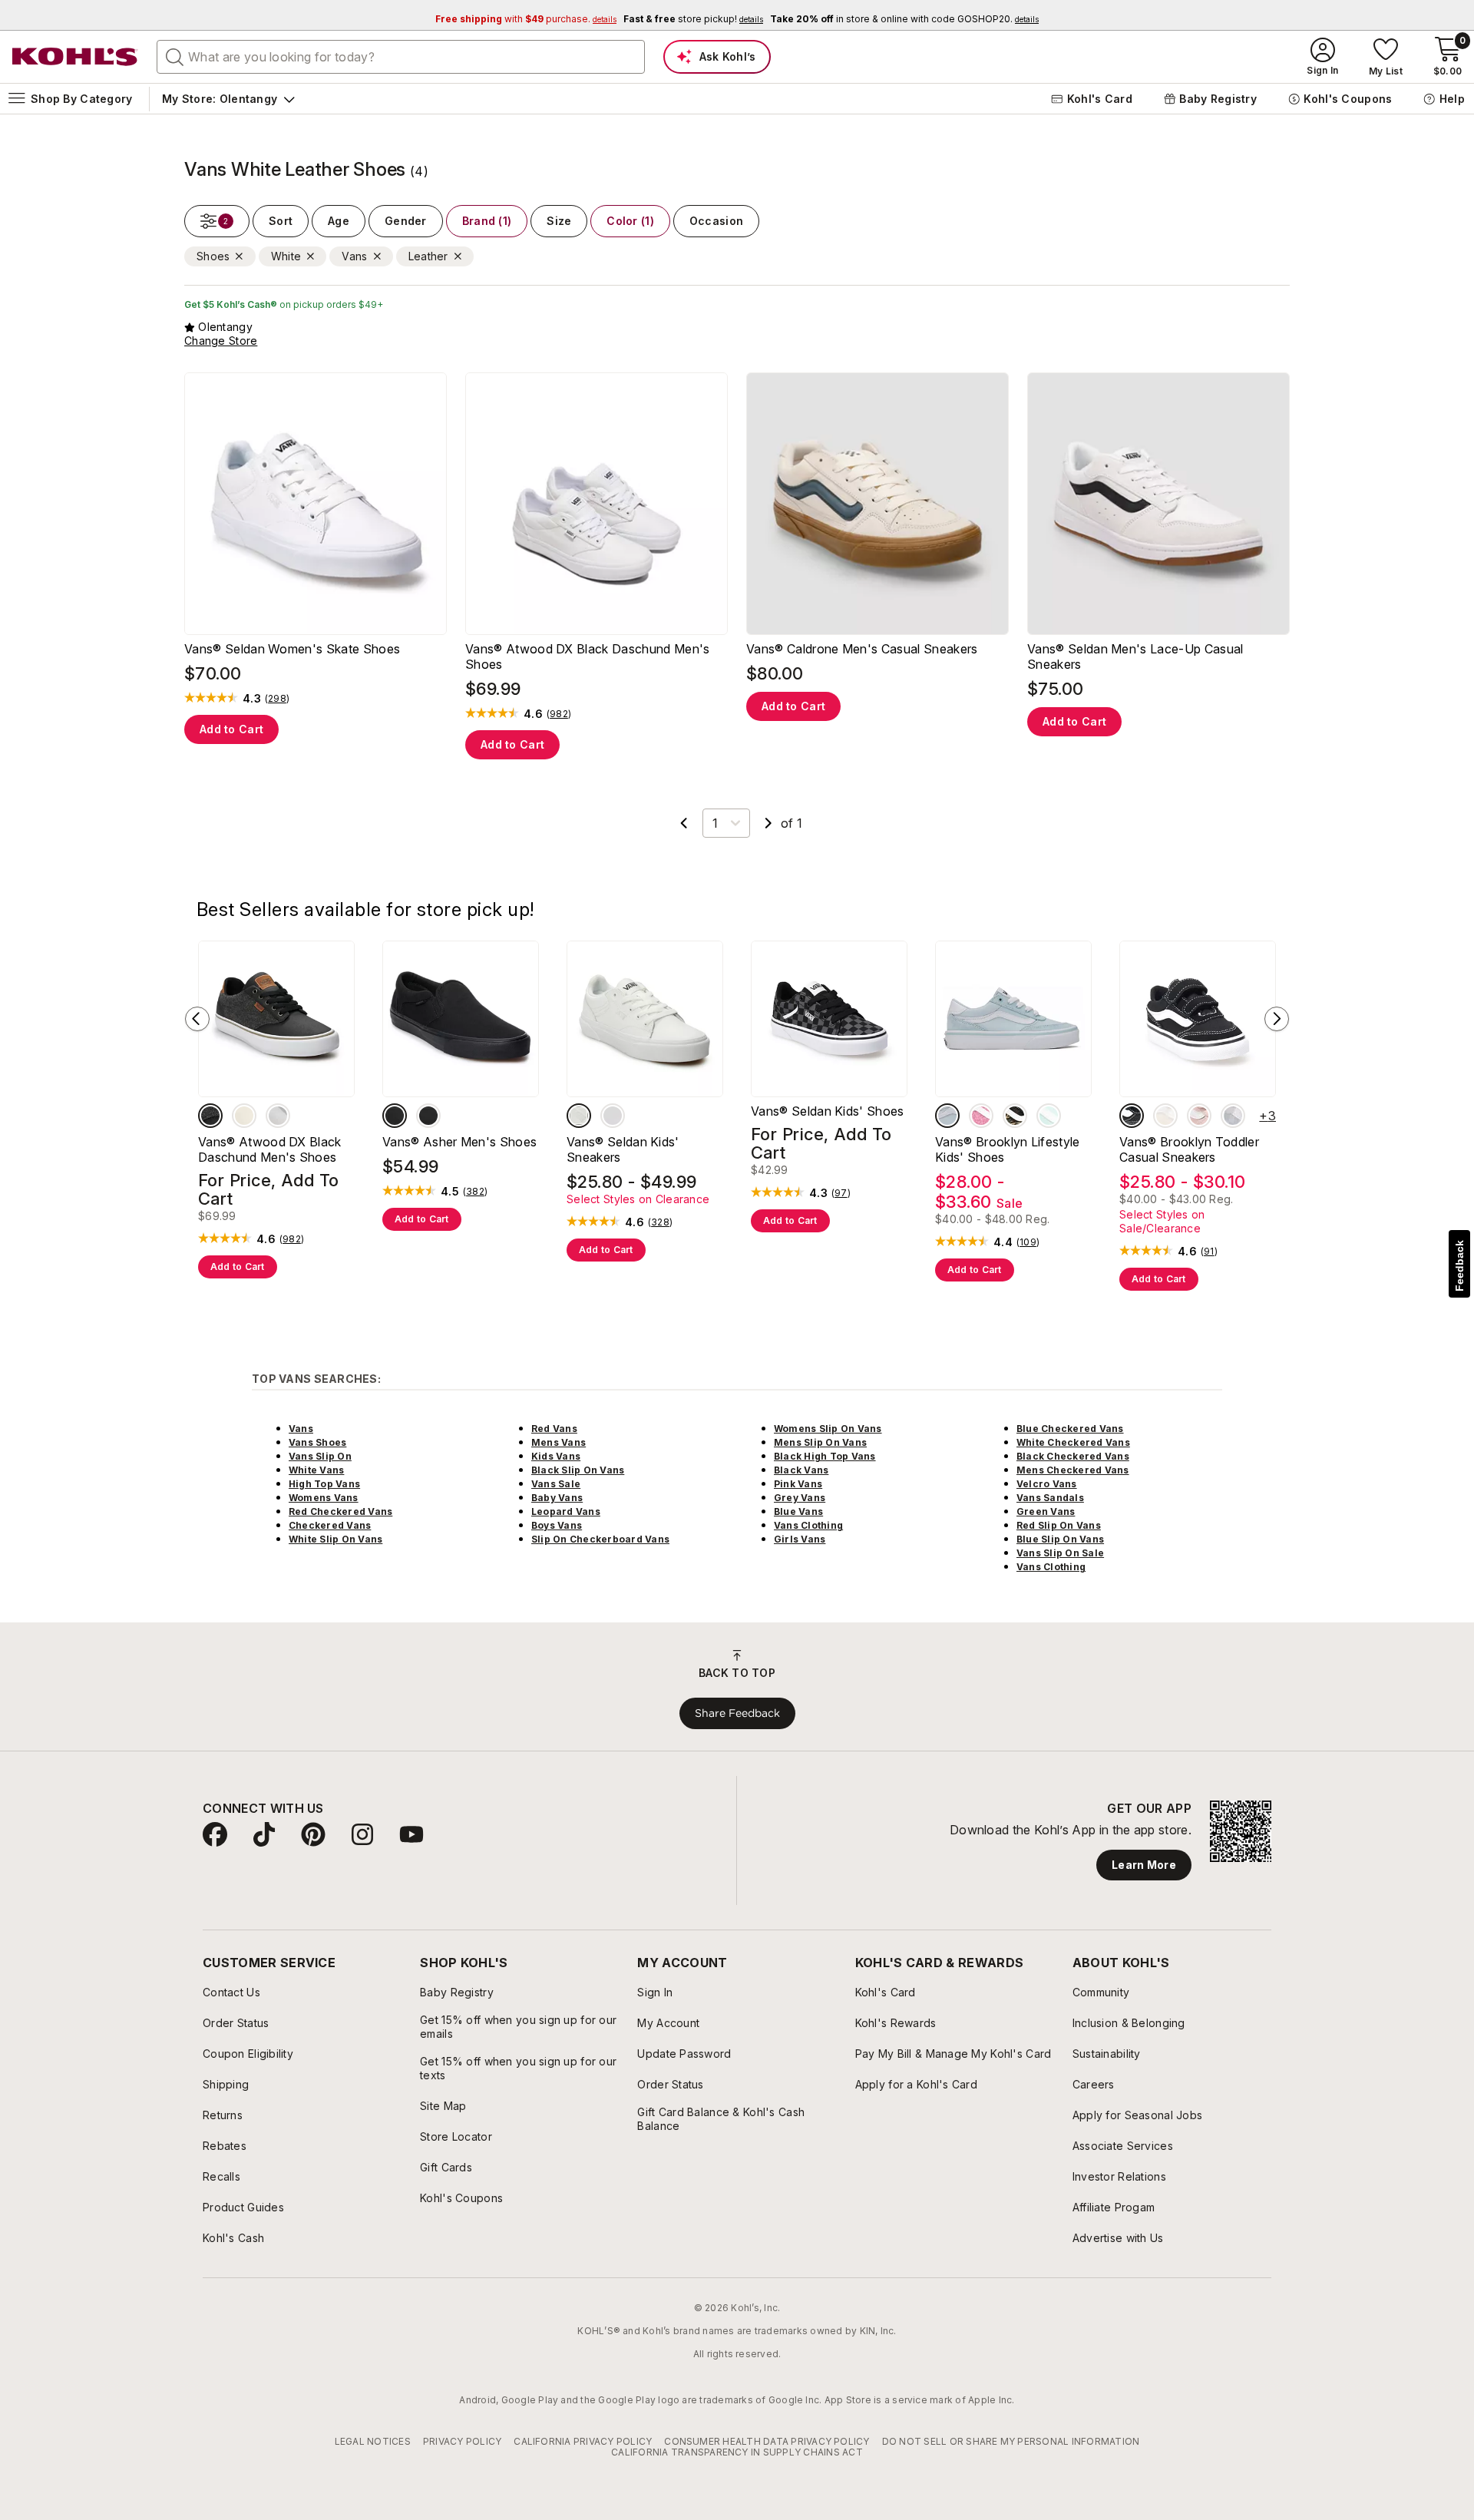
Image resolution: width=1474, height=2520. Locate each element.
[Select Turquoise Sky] (1049, 1116)
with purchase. (526, 19)
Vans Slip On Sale (1060, 1553)
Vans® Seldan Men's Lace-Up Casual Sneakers (1135, 656)
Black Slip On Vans (578, 1470)
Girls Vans (800, 1539)
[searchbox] (401, 57)
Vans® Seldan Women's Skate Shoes (292, 649)
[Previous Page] (684, 823)
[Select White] (278, 1116)
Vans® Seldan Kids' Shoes (828, 1111)
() (277, 699)
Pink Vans (798, 1484)
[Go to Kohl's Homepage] (75, 57)
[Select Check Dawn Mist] (947, 1116)
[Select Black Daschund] (210, 1116)
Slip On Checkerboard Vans (600, 1539)
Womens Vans (324, 1498)
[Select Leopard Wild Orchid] (981, 1116)
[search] (175, 56)
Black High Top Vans (825, 1456)
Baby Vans (557, 1498)
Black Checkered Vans (1073, 1456)
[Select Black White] (428, 1116)
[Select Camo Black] (1015, 1116)
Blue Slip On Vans (1060, 1539)
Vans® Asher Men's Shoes (459, 1142)
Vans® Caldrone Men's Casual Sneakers (862, 649)
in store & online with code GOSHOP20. (904, 19)
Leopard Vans (566, 1511)
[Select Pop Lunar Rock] (613, 1116)
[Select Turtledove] (244, 1116)
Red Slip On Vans (1059, 1525)
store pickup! (693, 19)
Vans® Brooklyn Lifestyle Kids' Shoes (1008, 1149)
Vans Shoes (317, 1442)
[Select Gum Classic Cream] (1165, 1116)
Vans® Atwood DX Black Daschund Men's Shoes (588, 656)
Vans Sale (556, 1484)
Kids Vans (556, 1456)
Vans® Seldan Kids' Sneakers (623, 1149)
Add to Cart (231, 729)
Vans (301, 1429)
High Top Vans (324, 1484)
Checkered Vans (330, 1525)
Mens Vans (559, 1442)
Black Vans (801, 1470)
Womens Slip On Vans (828, 1429)
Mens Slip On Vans (820, 1442)
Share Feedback (737, 1713)
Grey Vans (800, 1498)
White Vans (316, 1470)
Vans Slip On (320, 1456)
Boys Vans (557, 1525)
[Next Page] (768, 823)
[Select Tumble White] (579, 1116)
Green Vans (1046, 1511)
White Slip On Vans (335, 1539)
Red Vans (554, 1429)
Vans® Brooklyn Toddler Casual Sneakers (1189, 1149)
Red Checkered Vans (340, 1511)
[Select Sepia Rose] (1199, 1116)
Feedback (1459, 1266)
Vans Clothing (808, 1525)
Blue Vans (798, 1511)
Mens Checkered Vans (1073, 1470)
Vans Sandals (1050, 1498)
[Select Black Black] (395, 1116)
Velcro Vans (1047, 1484)
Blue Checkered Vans (1070, 1429)
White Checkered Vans (1073, 1442)
